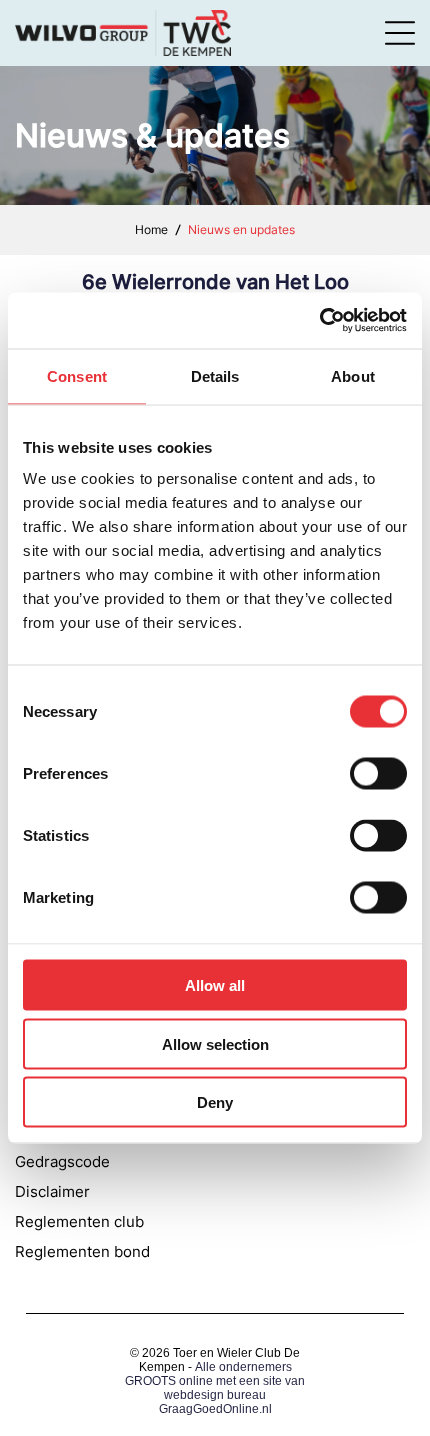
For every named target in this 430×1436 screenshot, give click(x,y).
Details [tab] (215, 375)
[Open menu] (400, 33)
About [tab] (353, 375)
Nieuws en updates (241, 229)
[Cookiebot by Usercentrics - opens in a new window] (319, 321)
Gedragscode (62, 1161)
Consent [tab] (77, 375)
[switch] (378, 774)
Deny (215, 1102)
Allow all (215, 985)
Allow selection (215, 1043)
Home (151, 229)
